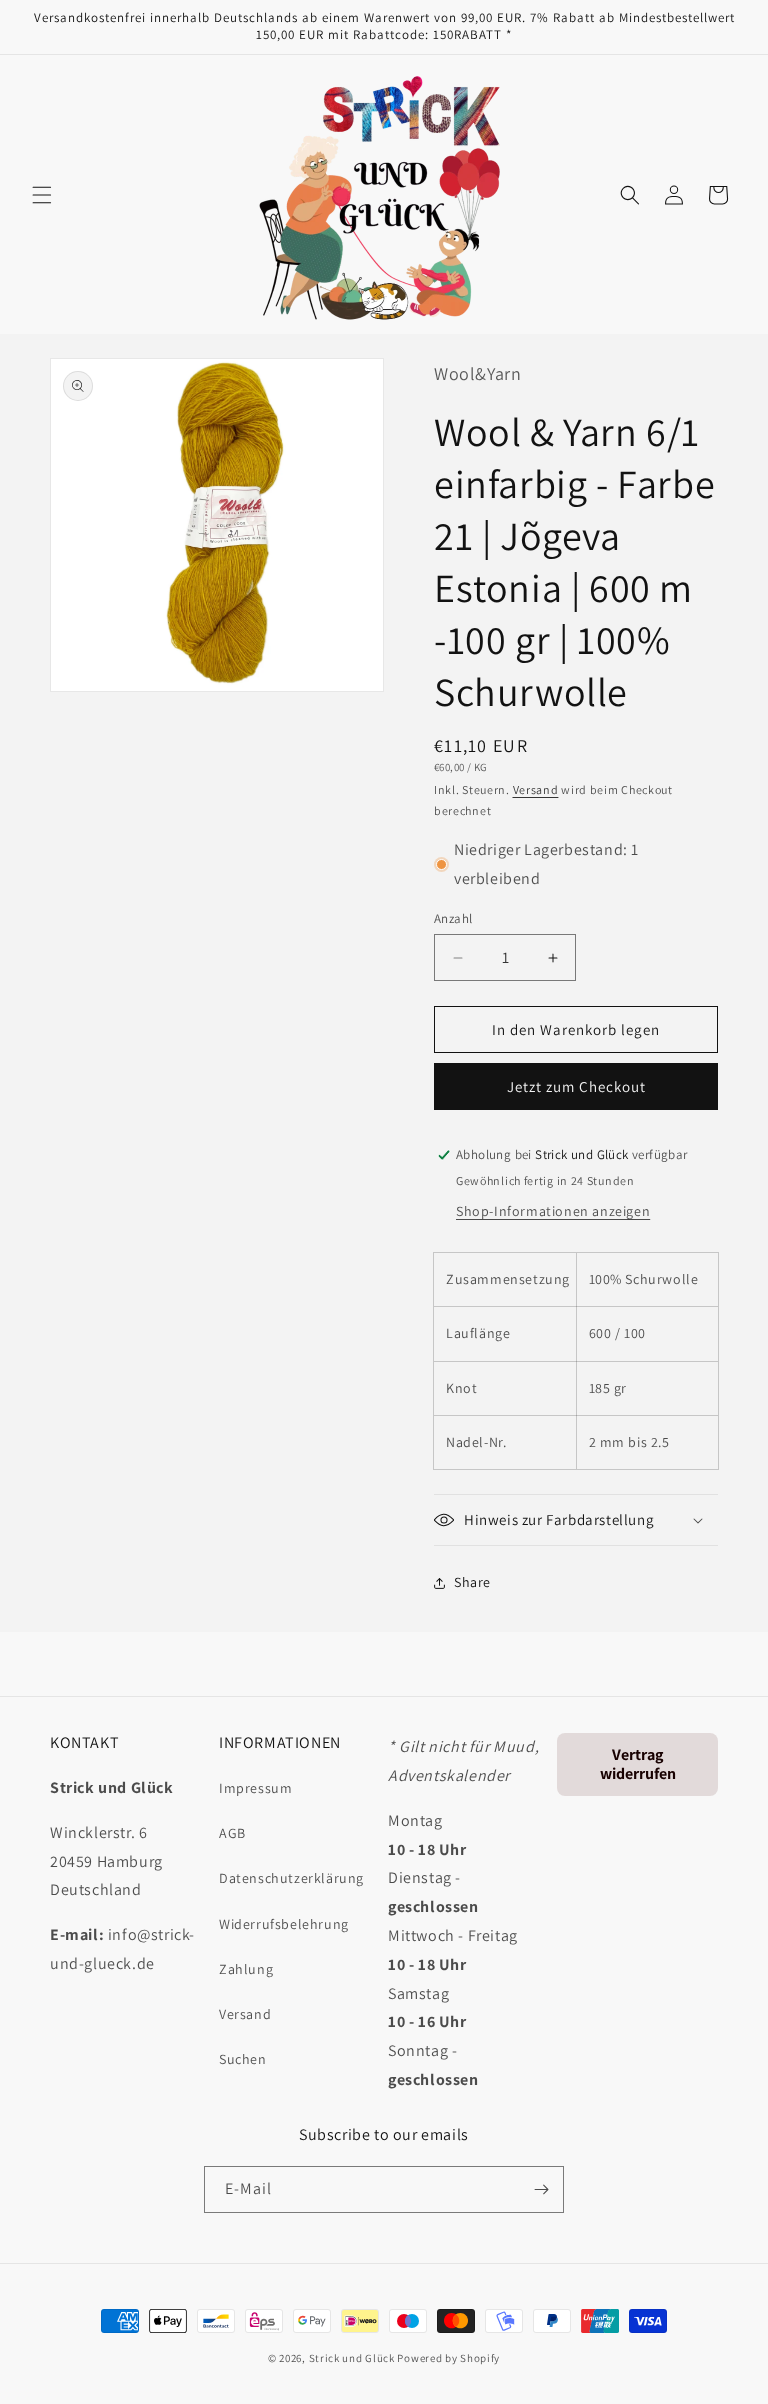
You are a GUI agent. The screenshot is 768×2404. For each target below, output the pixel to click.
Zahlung (246, 1969)
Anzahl (453, 918)
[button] (42, 195)
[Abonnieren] (541, 2189)
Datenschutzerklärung (291, 1878)
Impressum (255, 1788)
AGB (232, 1833)
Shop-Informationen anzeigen (553, 1211)
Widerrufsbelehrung (284, 1924)
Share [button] (472, 1582)
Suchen (243, 2059)
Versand (536, 789)
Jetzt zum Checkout (576, 1086)
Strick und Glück (352, 2358)
